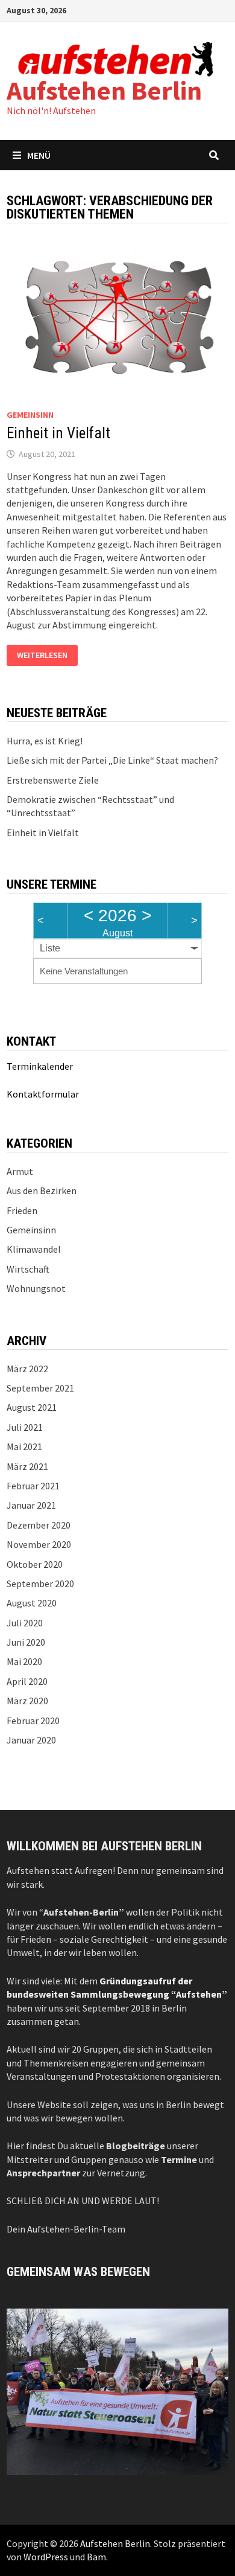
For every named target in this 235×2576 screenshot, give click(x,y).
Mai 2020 (24, 1661)
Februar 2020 (33, 1721)
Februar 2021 (33, 1486)
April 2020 (27, 1681)
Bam (96, 2557)
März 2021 (27, 1466)
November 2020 (39, 1544)
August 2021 (32, 1407)
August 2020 (32, 1603)
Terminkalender (40, 1066)
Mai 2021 (24, 1446)
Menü (39, 155)
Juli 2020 (25, 1623)
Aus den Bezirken (42, 1191)
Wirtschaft (28, 1269)
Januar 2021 (31, 1505)
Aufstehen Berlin (104, 90)
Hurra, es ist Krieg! (45, 741)
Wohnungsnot (36, 1288)
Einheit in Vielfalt (58, 433)
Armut (20, 1171)
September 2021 (40, 1388)
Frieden (22, 1210)
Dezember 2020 (39, 1525)
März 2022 (27, 1369)
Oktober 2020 (35, 1564)
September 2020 (40, 1584)
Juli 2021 (25, 1427)
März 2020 (27, 1701)
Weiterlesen (42, 656)
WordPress (46, 2557)
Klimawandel (34, 1249)
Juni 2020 (26, 1642)
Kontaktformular (43, 1094)
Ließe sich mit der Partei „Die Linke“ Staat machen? (112, 760)
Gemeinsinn (30, 415)
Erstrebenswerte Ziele (53, 780)
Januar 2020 (31, 1740)
